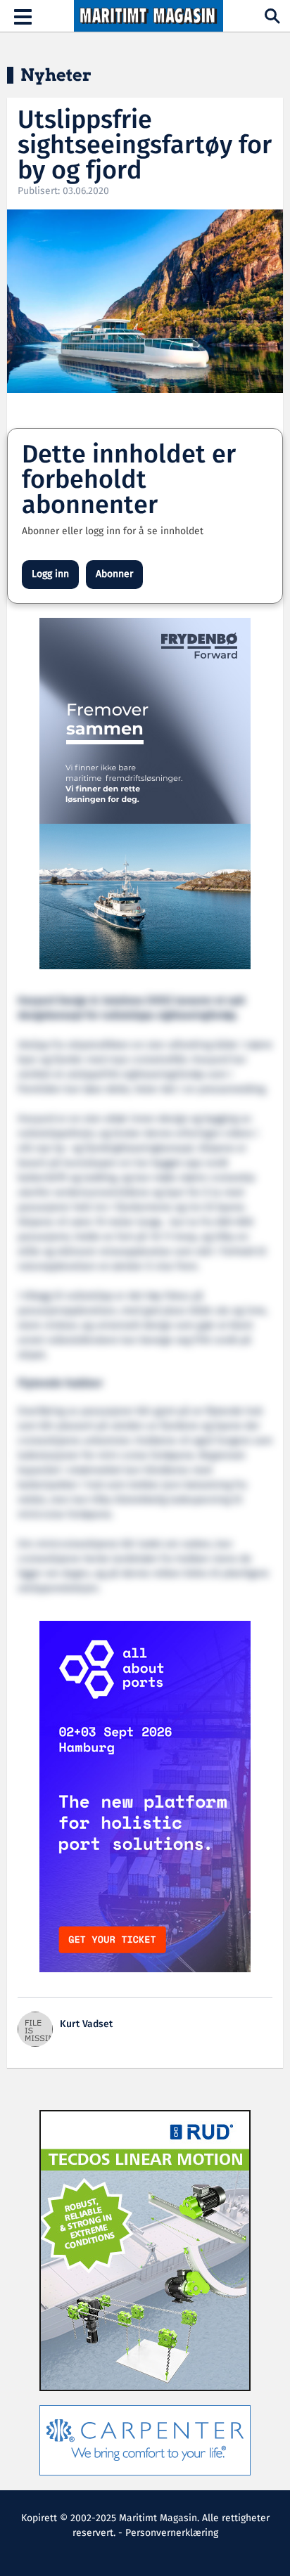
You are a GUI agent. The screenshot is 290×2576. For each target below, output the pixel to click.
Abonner (114, 574)
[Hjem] (149, 16)
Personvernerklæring (172, 2533)
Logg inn (50, 574)
